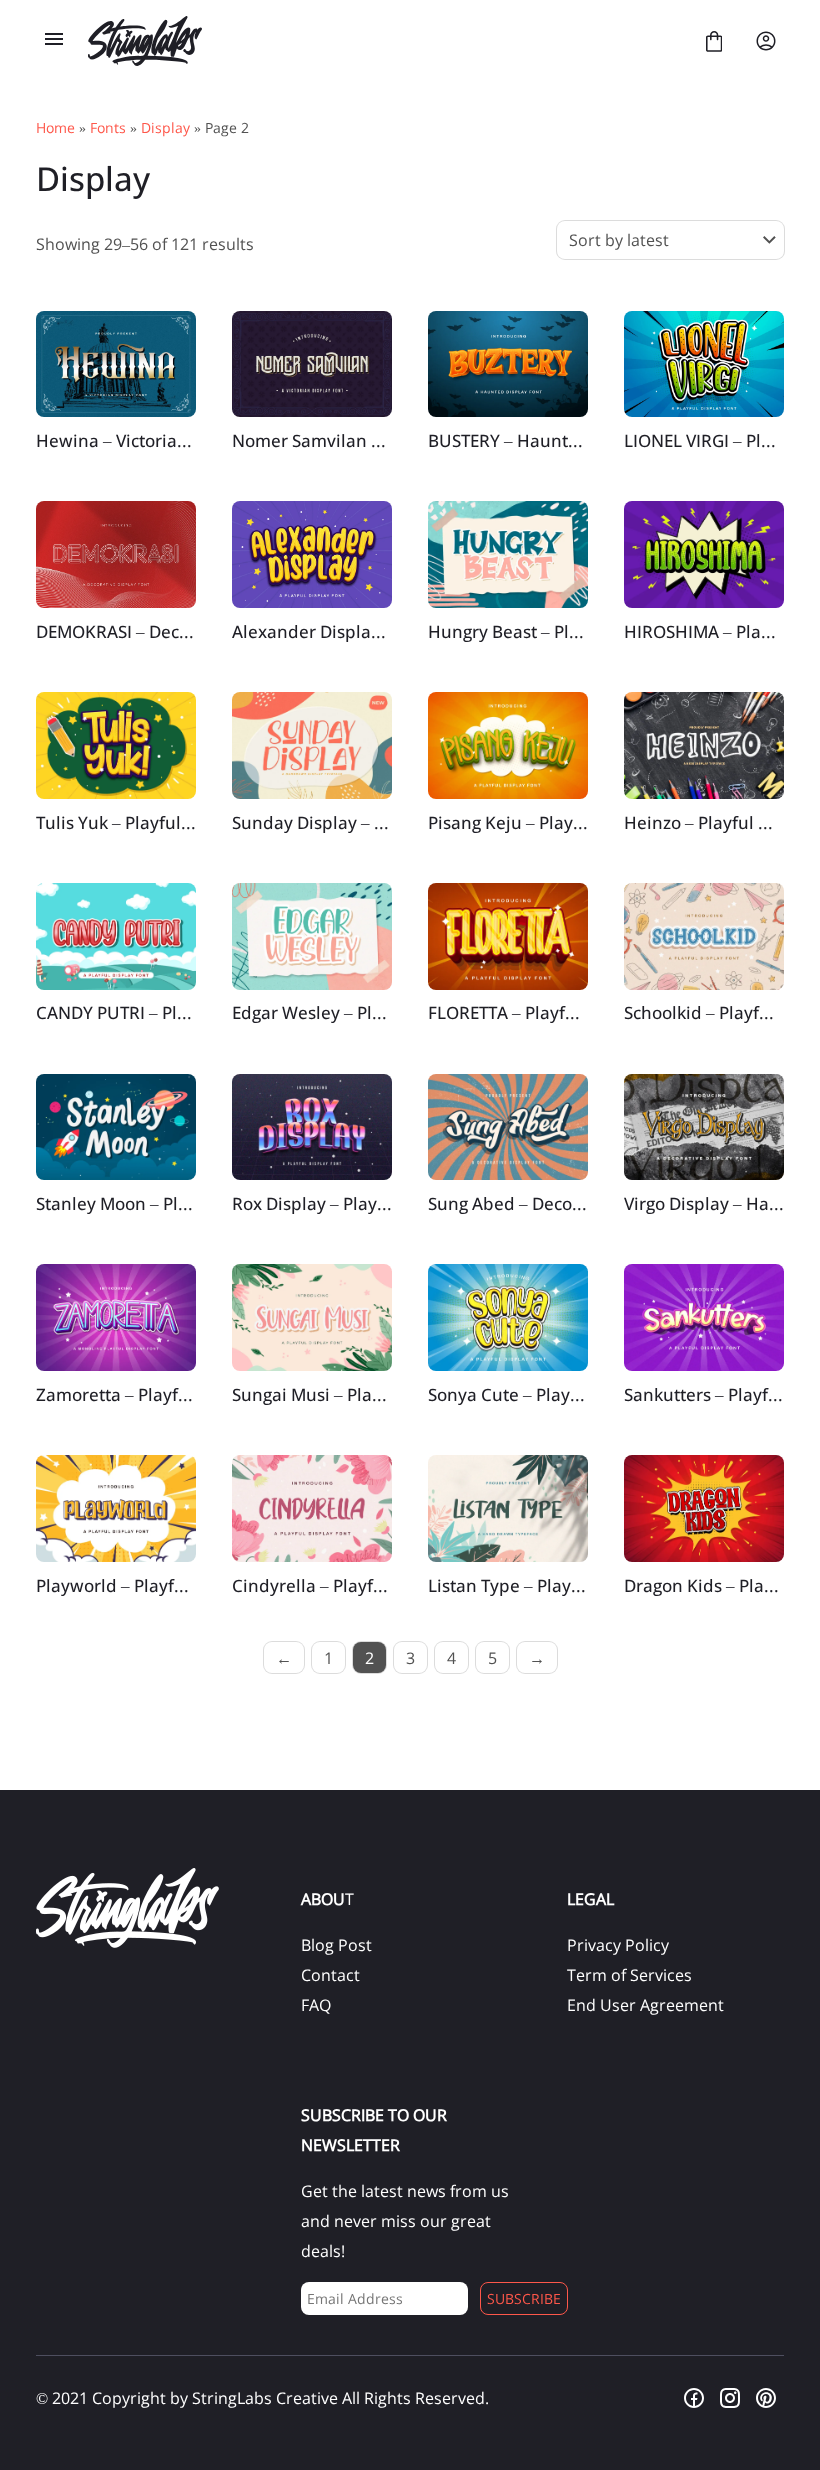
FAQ (316, 2005)
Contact (330, 1975)
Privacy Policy (618, 1945)
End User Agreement (645, 2005)
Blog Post (336, 1945)
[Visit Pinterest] (766, 2398)
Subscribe (524, 2298)
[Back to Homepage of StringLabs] (384, 41)
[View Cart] (714, 41)
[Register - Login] (766, 41)
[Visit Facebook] (694, 2398)
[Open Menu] (54, 41)
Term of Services (629, 1975)
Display (165, 127)
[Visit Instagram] (730, 2398)
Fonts (108, 127)
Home (55, 127)
